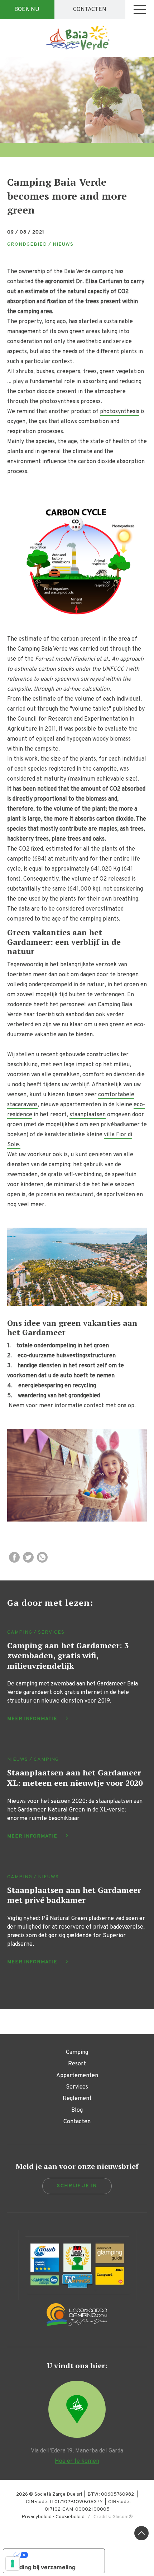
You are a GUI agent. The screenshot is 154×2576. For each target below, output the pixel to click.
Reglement (77, 2099)
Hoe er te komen (77, 2461)
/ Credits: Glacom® (109, 2517)
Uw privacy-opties (61, 2555)
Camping (77, 2053)
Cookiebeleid (70, 2517)
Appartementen (77, 2076)
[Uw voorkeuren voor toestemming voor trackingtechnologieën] (13, 2564)
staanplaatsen (88, 1115)
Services (77, 2087)
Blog (77, 2110)
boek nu (27, 10)
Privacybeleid (37, 2517)
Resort (77, 2064)
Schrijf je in (77, 2186)
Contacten (90, 10)
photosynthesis (120, 412)
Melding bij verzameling (42, 2567)
